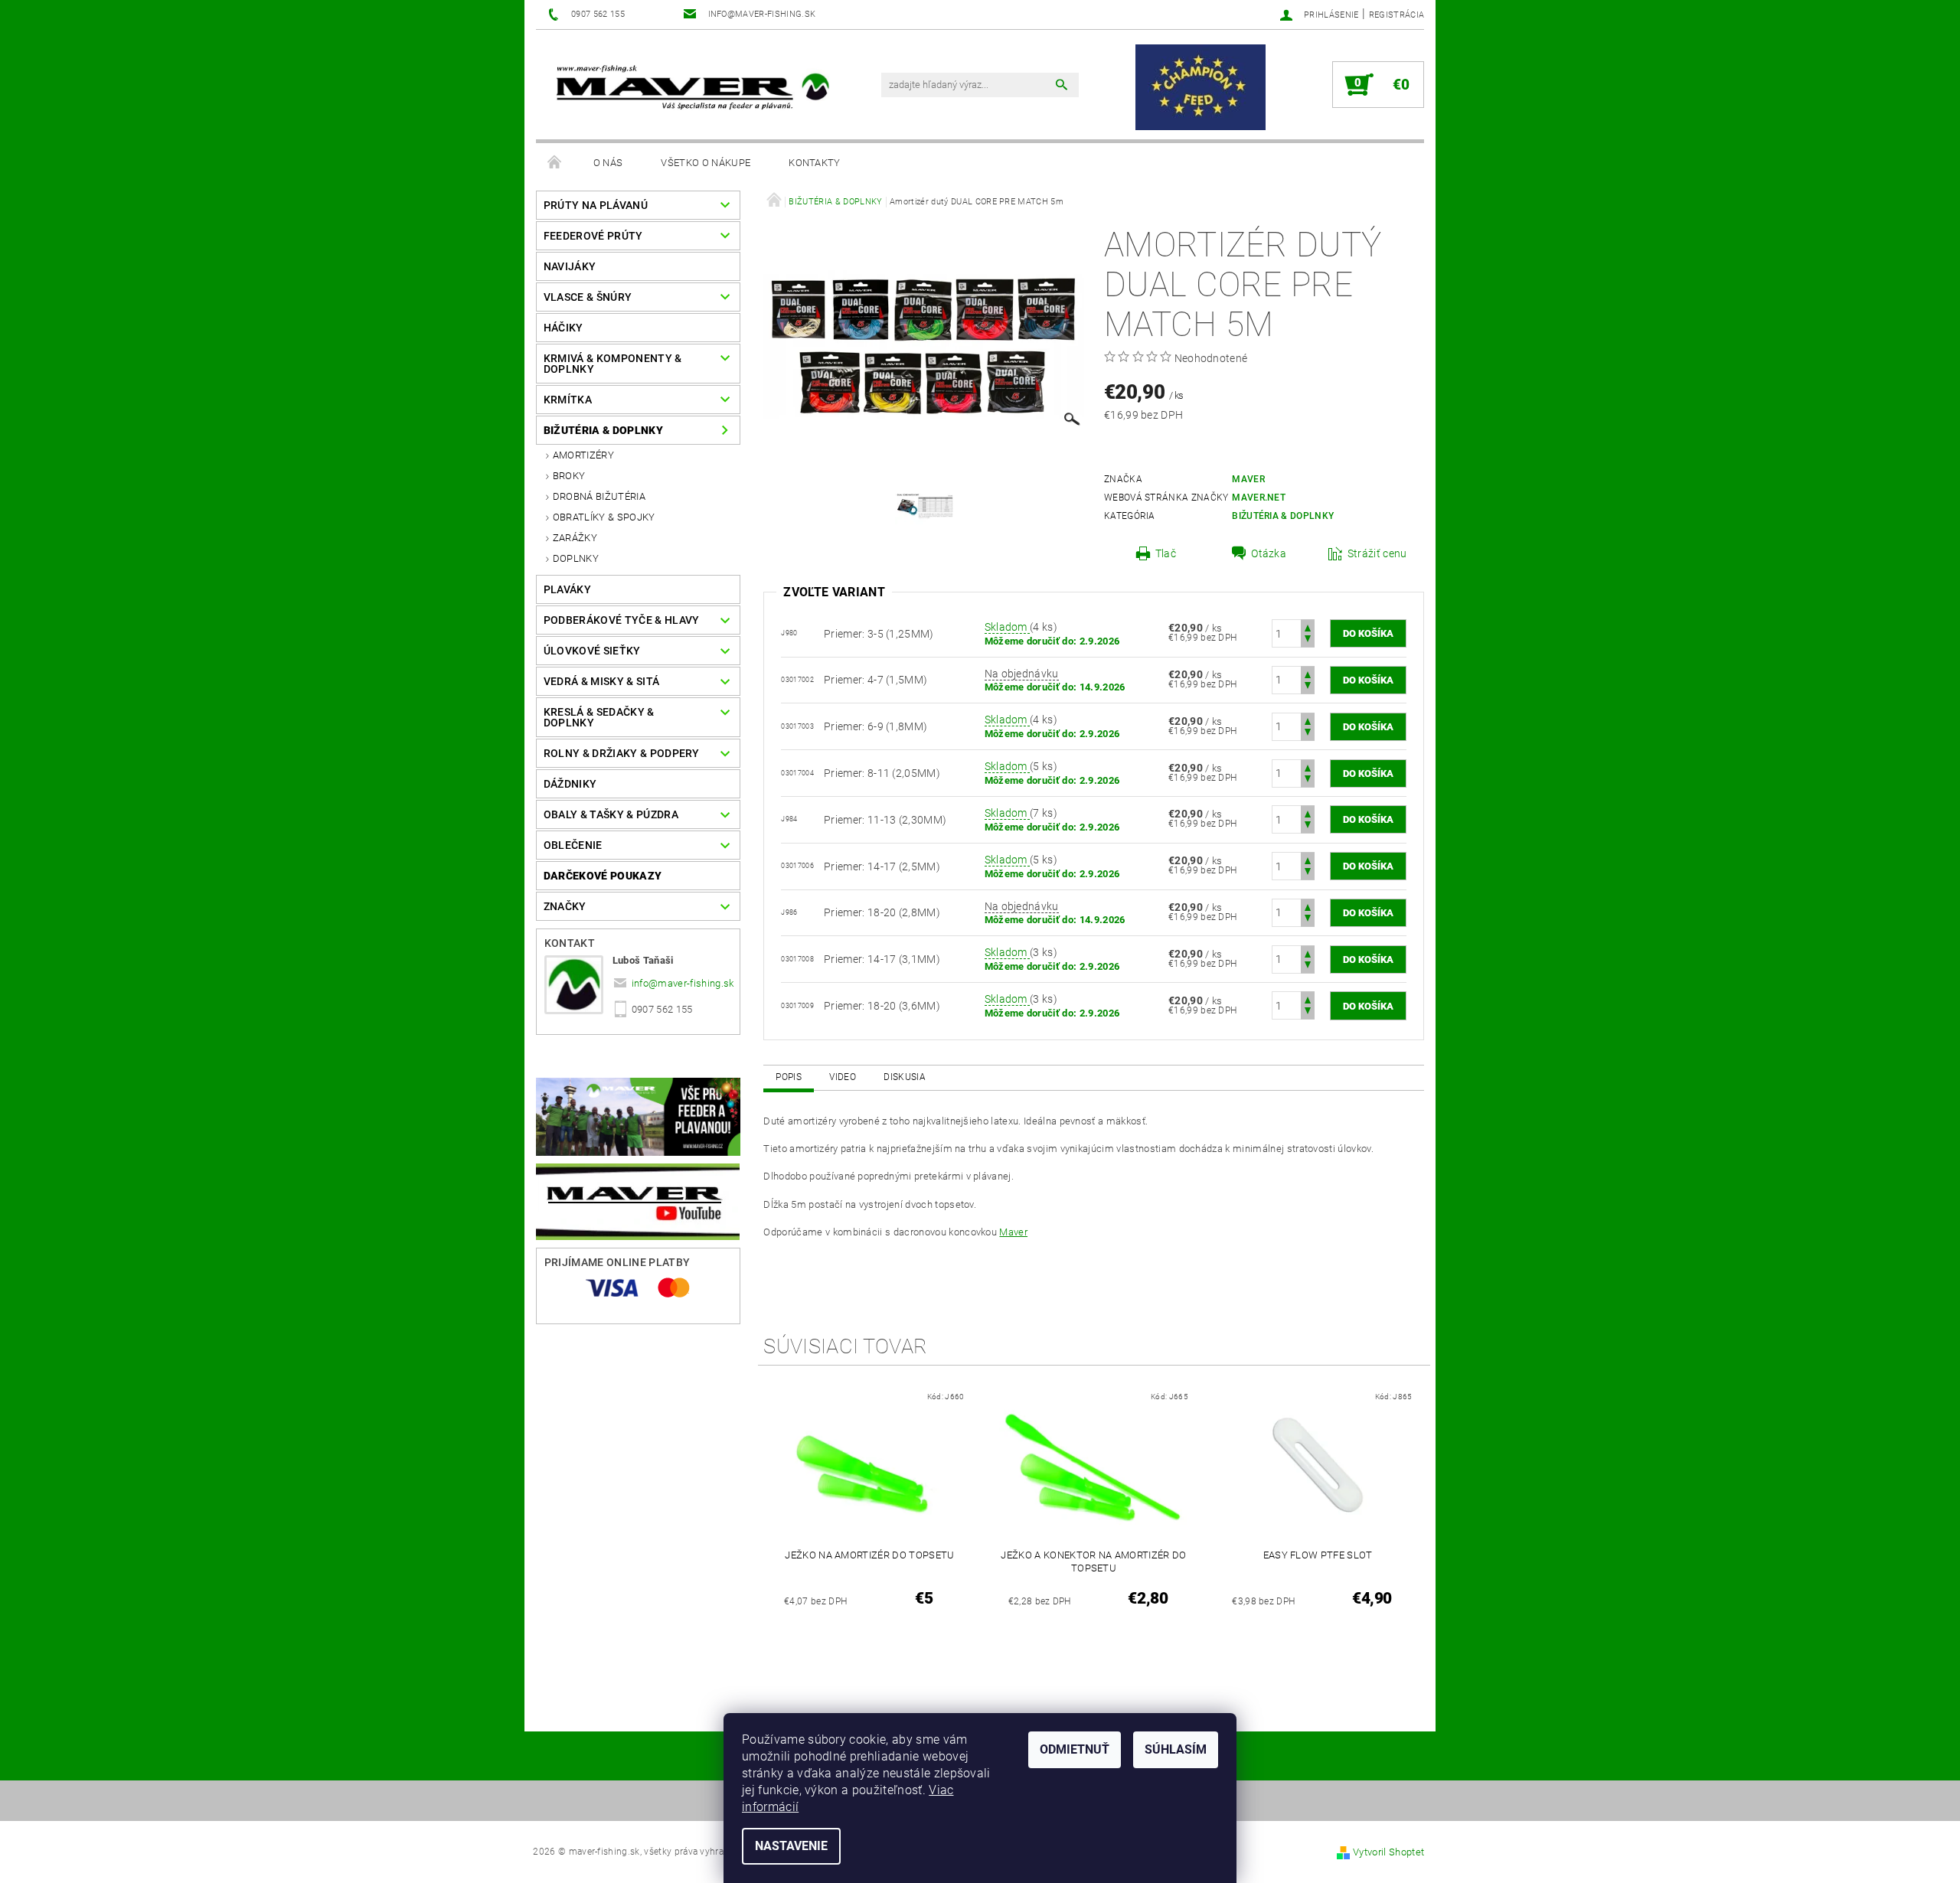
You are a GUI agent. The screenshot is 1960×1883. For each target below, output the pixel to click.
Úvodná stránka (555, 163)
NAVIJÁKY (570, 266)
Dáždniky (570, 784)
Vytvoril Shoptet (1388, 1852)
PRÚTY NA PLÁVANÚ (596, 205)
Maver (1248, 479)
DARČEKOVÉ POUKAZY (603, 876)
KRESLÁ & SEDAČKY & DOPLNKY (599, 717)
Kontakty (815, 163)
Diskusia (905, 1077)
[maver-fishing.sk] (691, 89)
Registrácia (1397, 15)
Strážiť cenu (1377, 553)
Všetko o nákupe (706, 163)
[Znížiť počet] (1308, 640)
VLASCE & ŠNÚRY (588, 297)
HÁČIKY (563, 328)
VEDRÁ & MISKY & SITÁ (601, 681)
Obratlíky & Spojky (604, 517)
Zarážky (575, 538)
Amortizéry (583, 455)
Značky (565, 906)
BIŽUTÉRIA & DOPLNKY (603, 430)
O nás (608, 163)
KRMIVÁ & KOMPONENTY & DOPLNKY (613, 364)
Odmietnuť (1075, 1749)
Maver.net (1259, 498)
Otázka (1269, 553)
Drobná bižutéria (599, 496)
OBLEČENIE (573, 845)
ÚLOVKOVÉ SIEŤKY (592, 651)
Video (843, 1077)
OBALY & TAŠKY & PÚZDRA (611, 814)
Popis (789, 1077)
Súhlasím (1176, 1749)
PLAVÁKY (567, 589)
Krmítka (568, 400)
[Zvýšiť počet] (1308, 627)
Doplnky (576, 558)
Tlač (1166, 553)
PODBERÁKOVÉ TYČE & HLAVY (622, 620)
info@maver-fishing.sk (683, 983)
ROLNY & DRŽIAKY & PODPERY (622, 753)
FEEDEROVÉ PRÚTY (593, 236)
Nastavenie (791, 1846)
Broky (569, 476)
